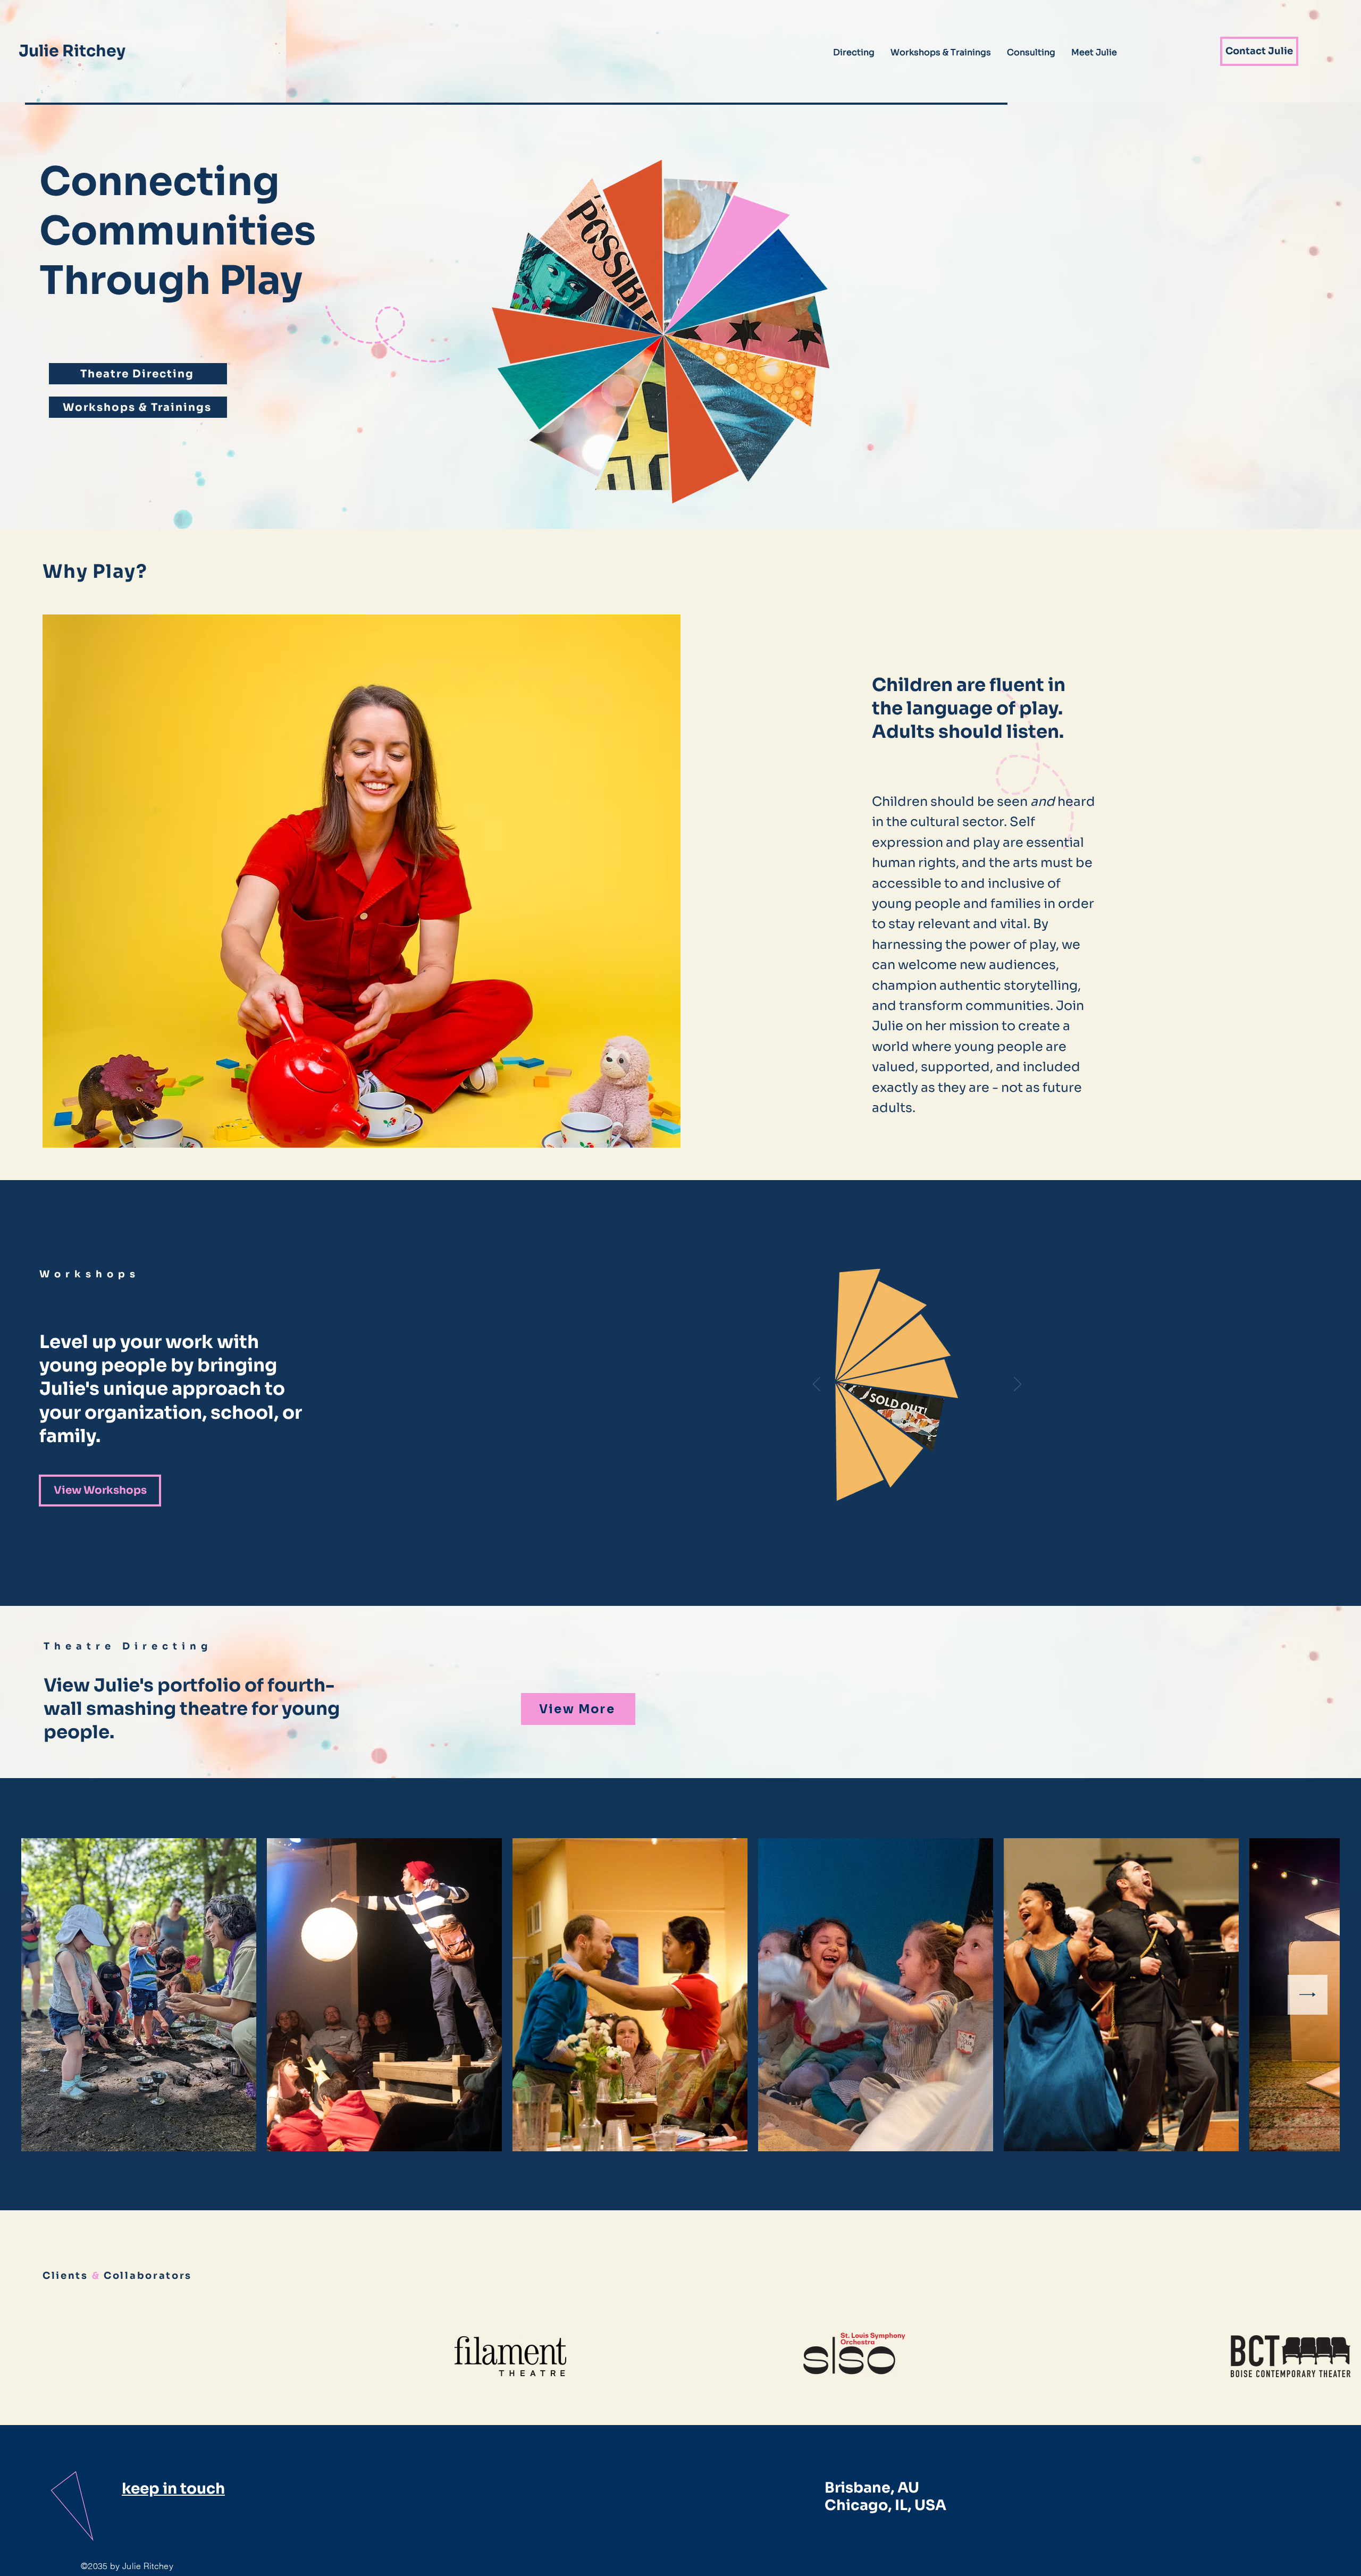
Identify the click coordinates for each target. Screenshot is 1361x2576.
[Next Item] (1308, 1995)
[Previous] (817, 1385)
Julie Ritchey (72, 51)
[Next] (1018, 1385)
